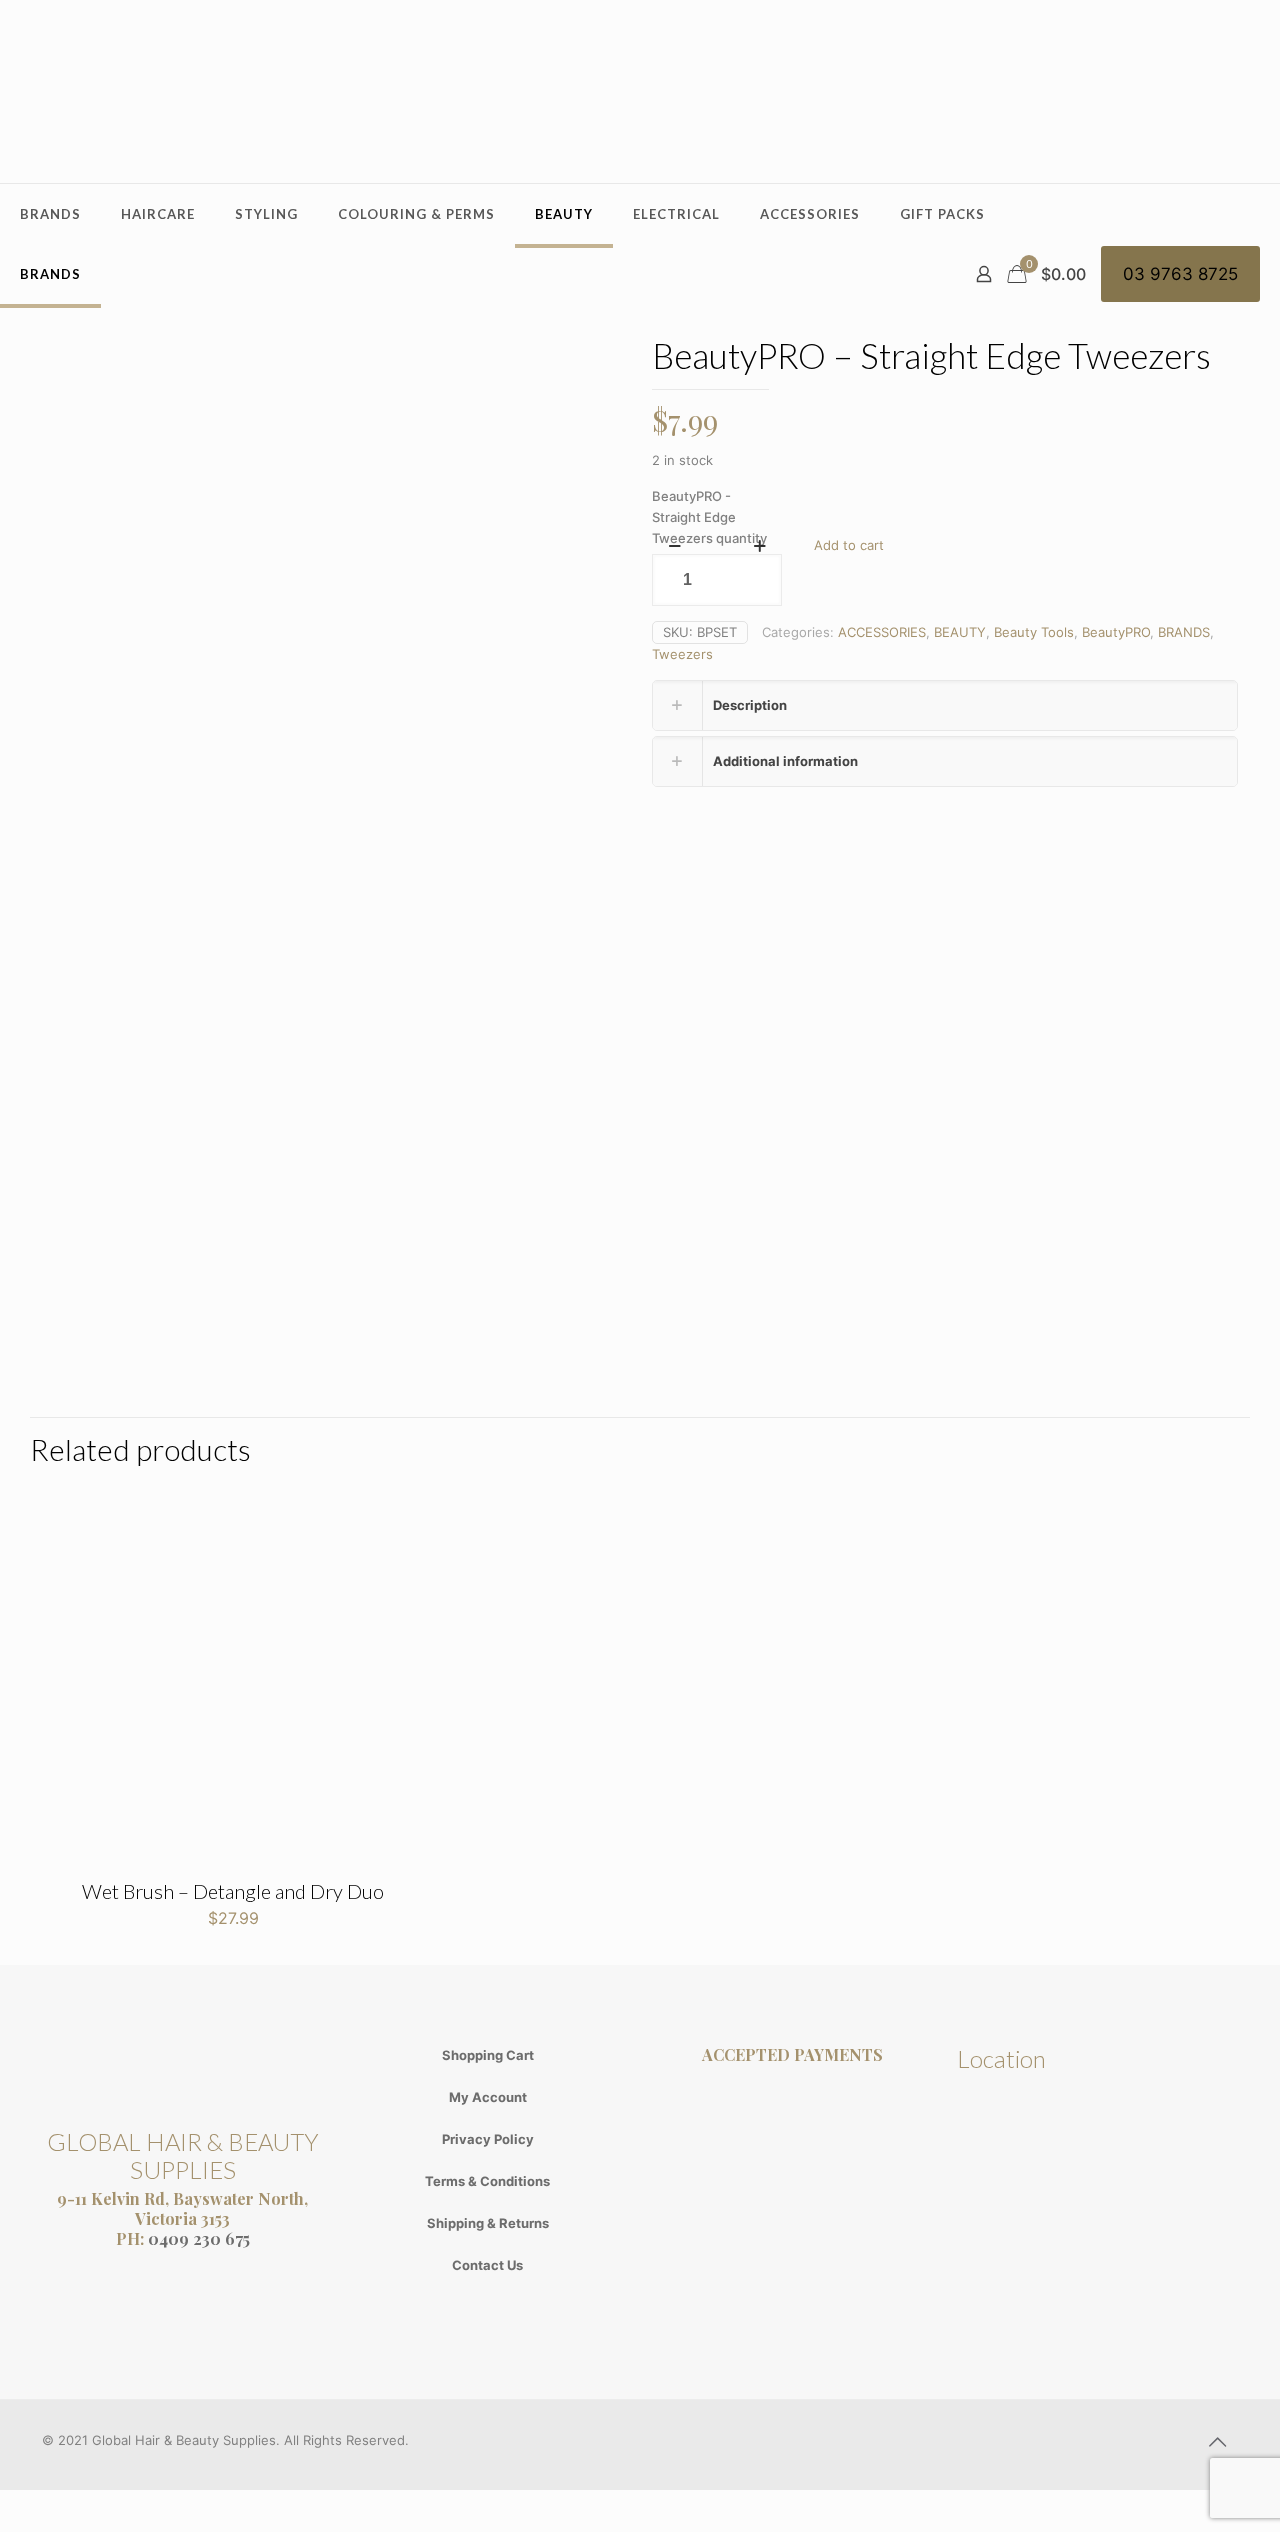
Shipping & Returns (488, 2223)
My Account (488, 2097)
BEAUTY (960, 632)
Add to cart (849, 545)
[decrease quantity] (674, 546)
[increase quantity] (759, 546)
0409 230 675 (199, 2238)
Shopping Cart (488, 2055)
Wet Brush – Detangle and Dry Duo (233, 1891)
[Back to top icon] (1217, 2442)
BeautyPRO (1116, 632)
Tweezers (682, 654)
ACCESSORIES (882, 632)
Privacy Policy (488, 2139)
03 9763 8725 (1180, 274)
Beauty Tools (1034, 632)
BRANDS (1184, 632)
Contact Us (487, 2265)
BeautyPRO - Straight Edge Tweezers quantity (709, 517)
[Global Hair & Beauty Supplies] (640, 91)
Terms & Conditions (487, 2181)
